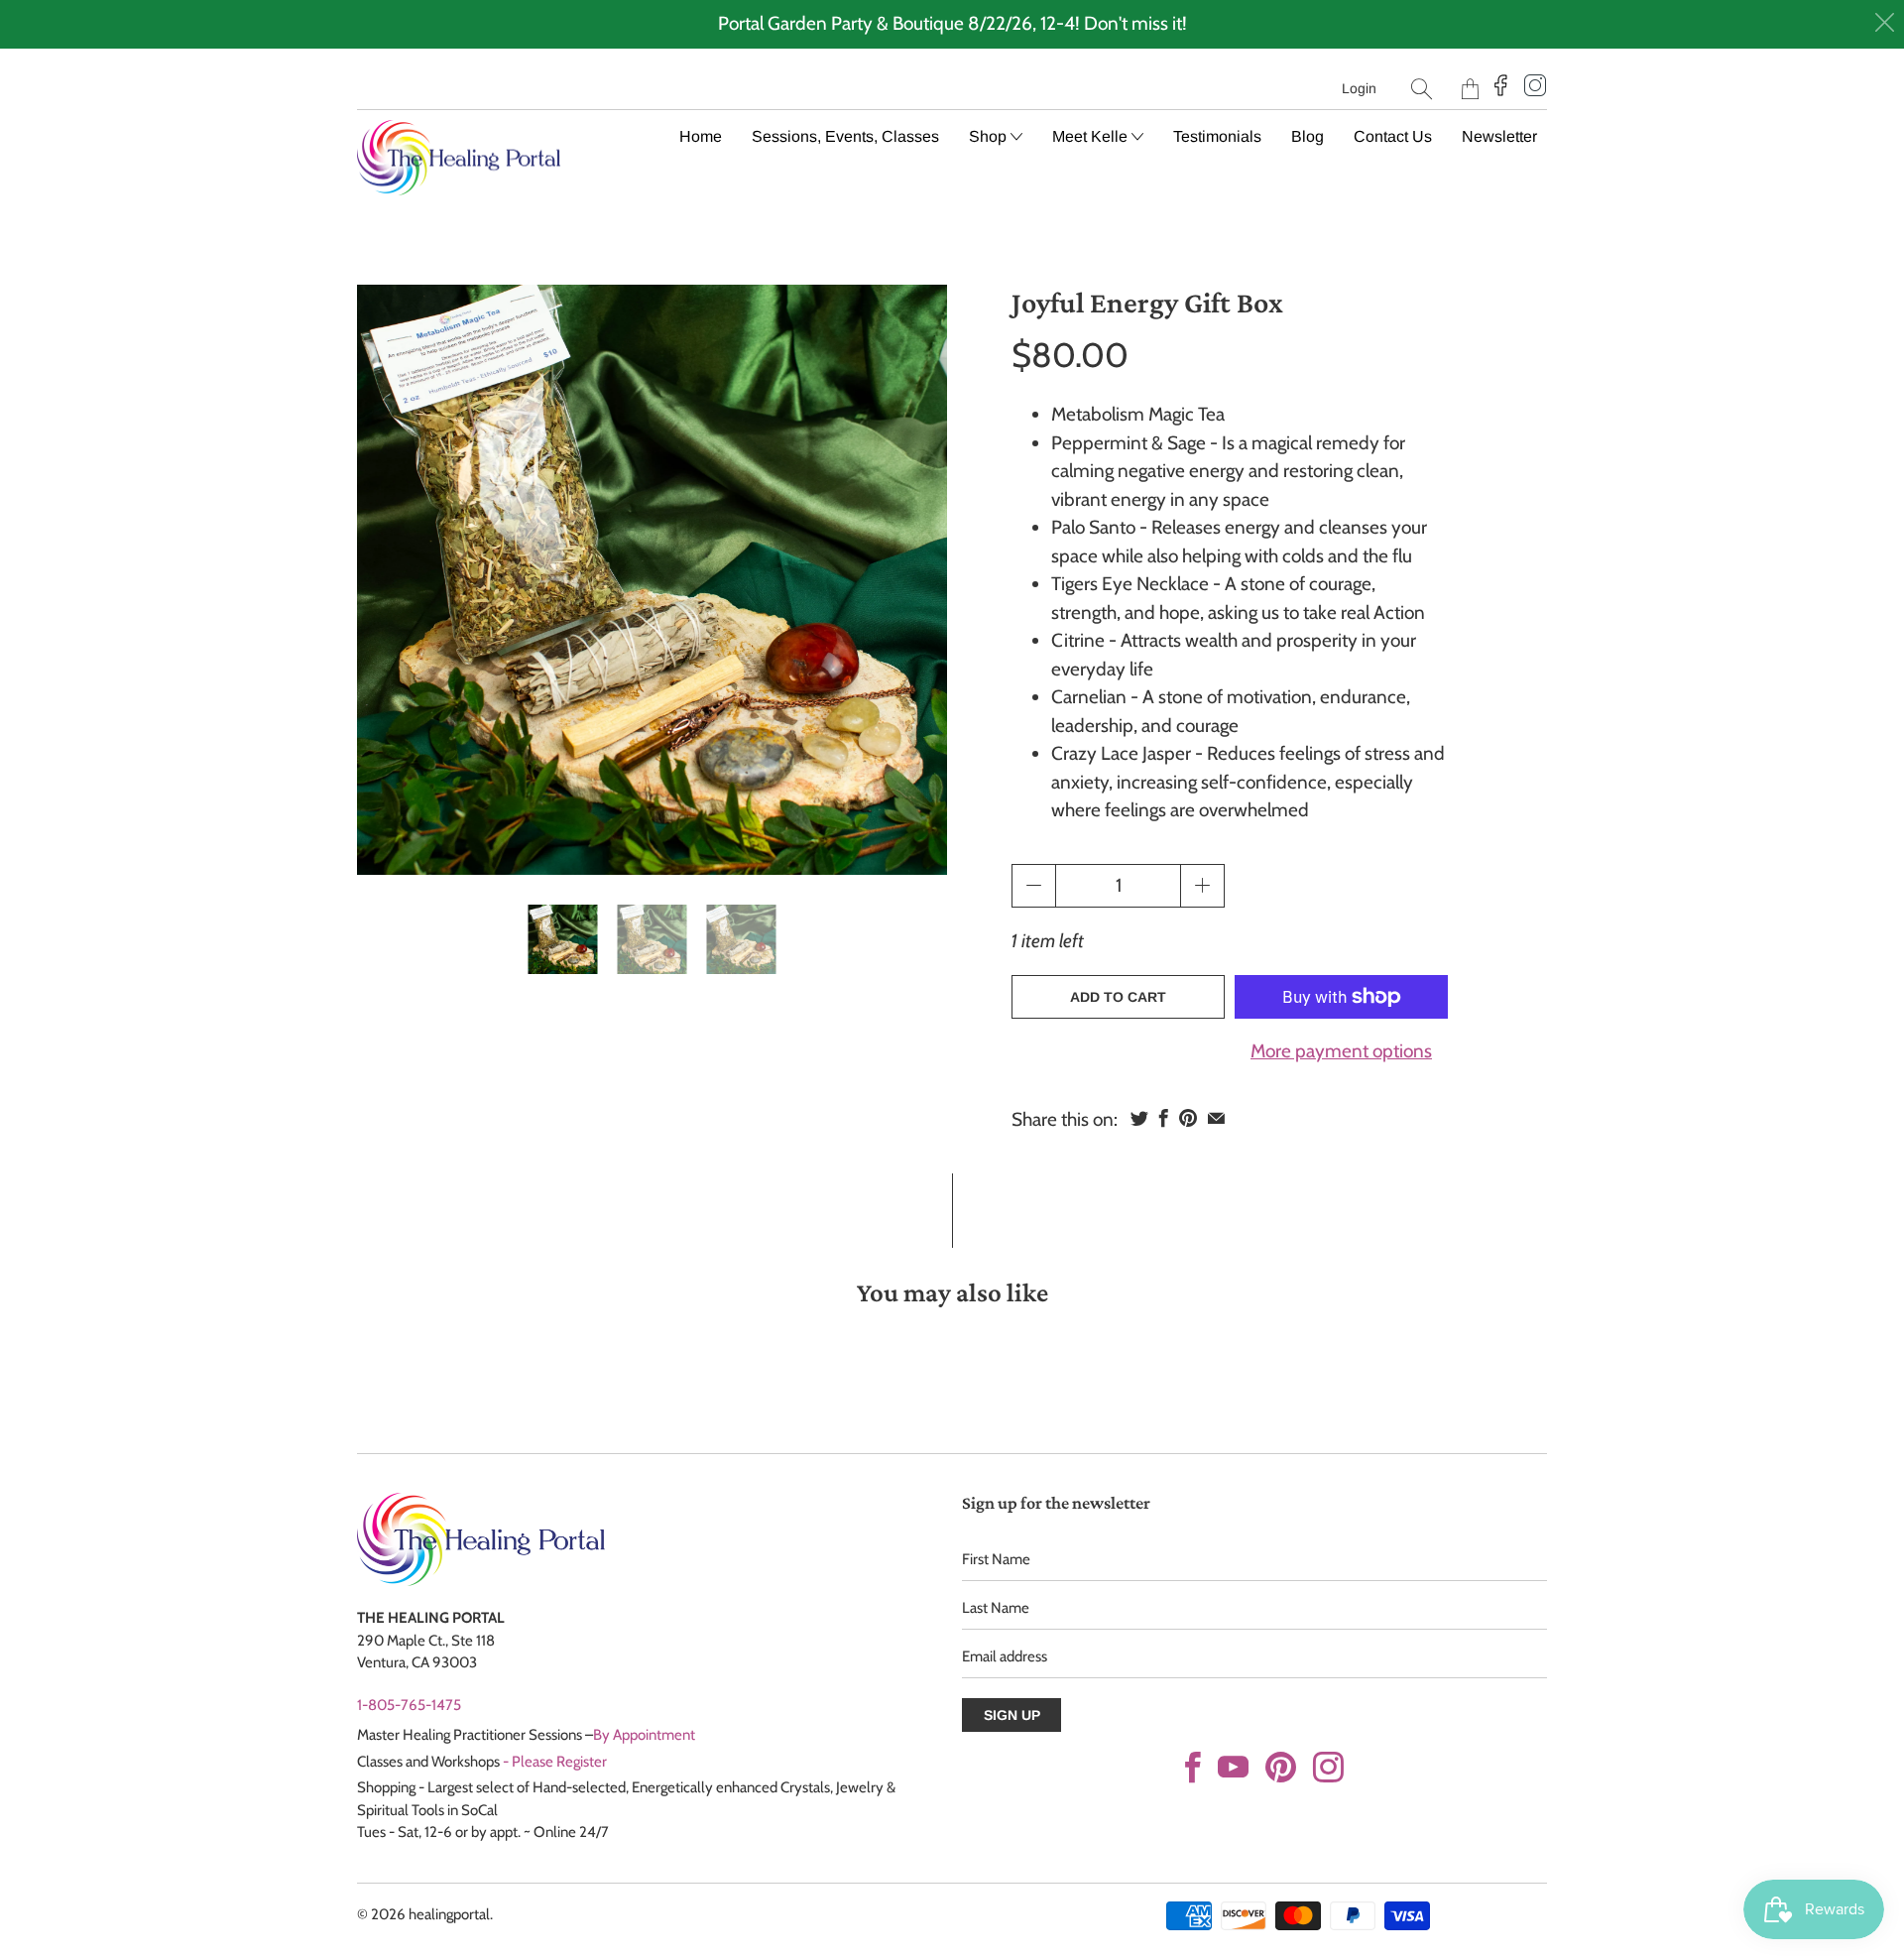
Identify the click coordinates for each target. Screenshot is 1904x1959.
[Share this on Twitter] (1139, 1118)
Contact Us (1393, 136)
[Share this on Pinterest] (1188, 1118)
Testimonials (1217, 136)
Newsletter (1499, 136)
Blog (1308, 136)
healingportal (449, 1914)
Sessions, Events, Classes (845, 136)
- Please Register (555, 1762)
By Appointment (644, 1735)
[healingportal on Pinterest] (1281, 1767)
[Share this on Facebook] (1164, 1118)
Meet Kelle (1092, 136)
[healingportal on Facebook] (1193, 1767)
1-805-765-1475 (409, 1705)
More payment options (1341, 1051)
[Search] (1422, 89)
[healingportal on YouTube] (1233, 1767)
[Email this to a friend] (1216, 1118)
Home (701, 136)
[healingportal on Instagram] (1328, 1767)
